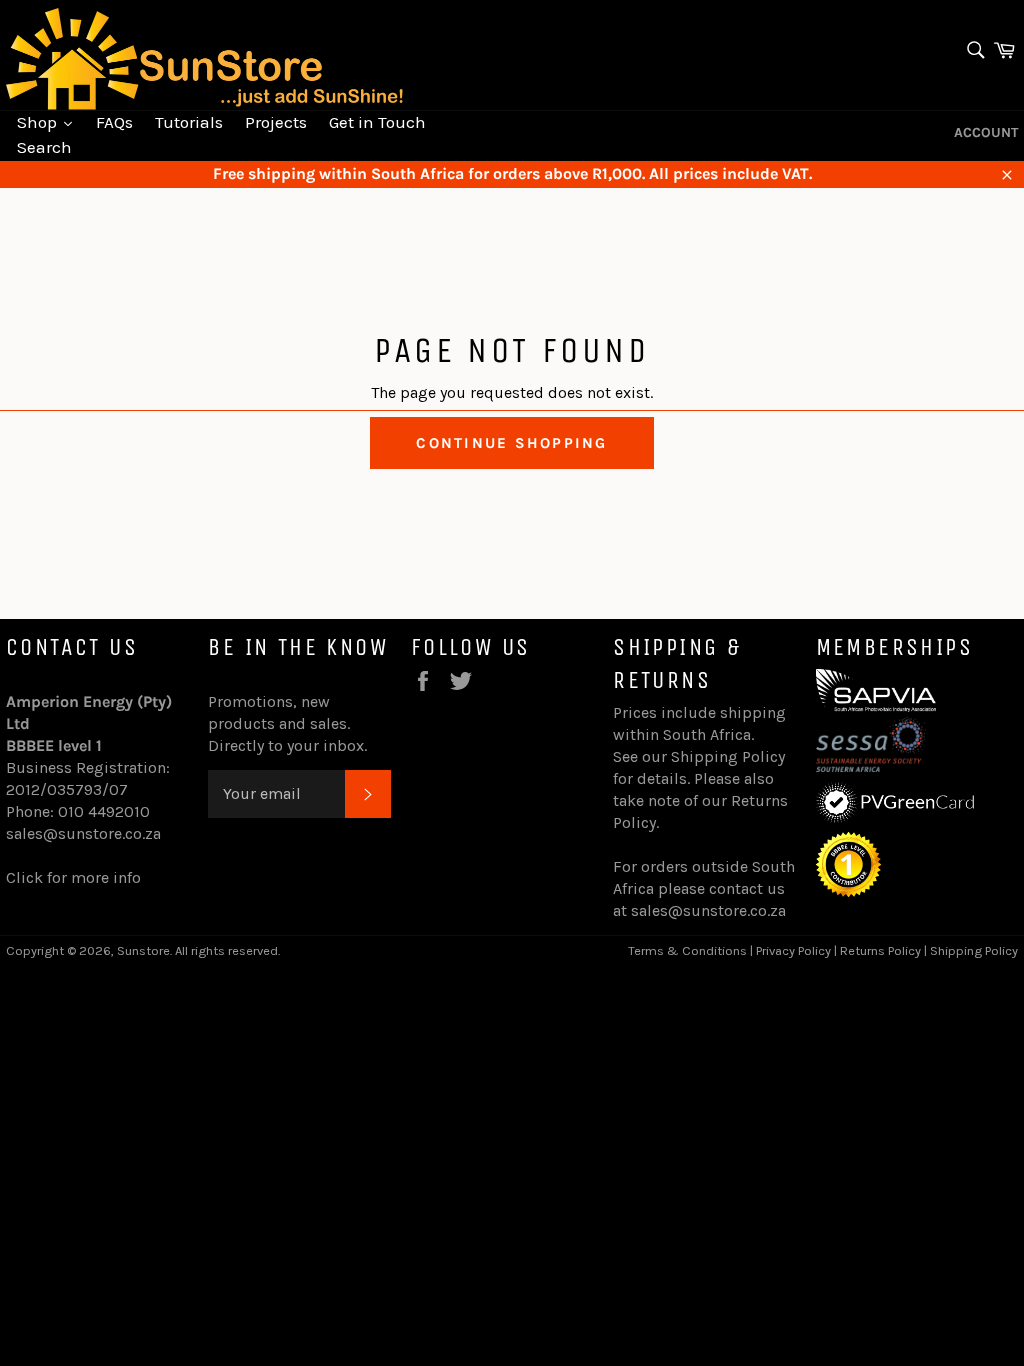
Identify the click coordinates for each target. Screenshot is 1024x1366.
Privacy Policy (793, 950)
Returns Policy (880, 950)
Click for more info (73, 877)
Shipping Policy (728, 756)
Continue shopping (511, 443)
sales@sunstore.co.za (83, 833)
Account (986, 132)
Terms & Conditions (687, 950)
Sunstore (143, 950)
